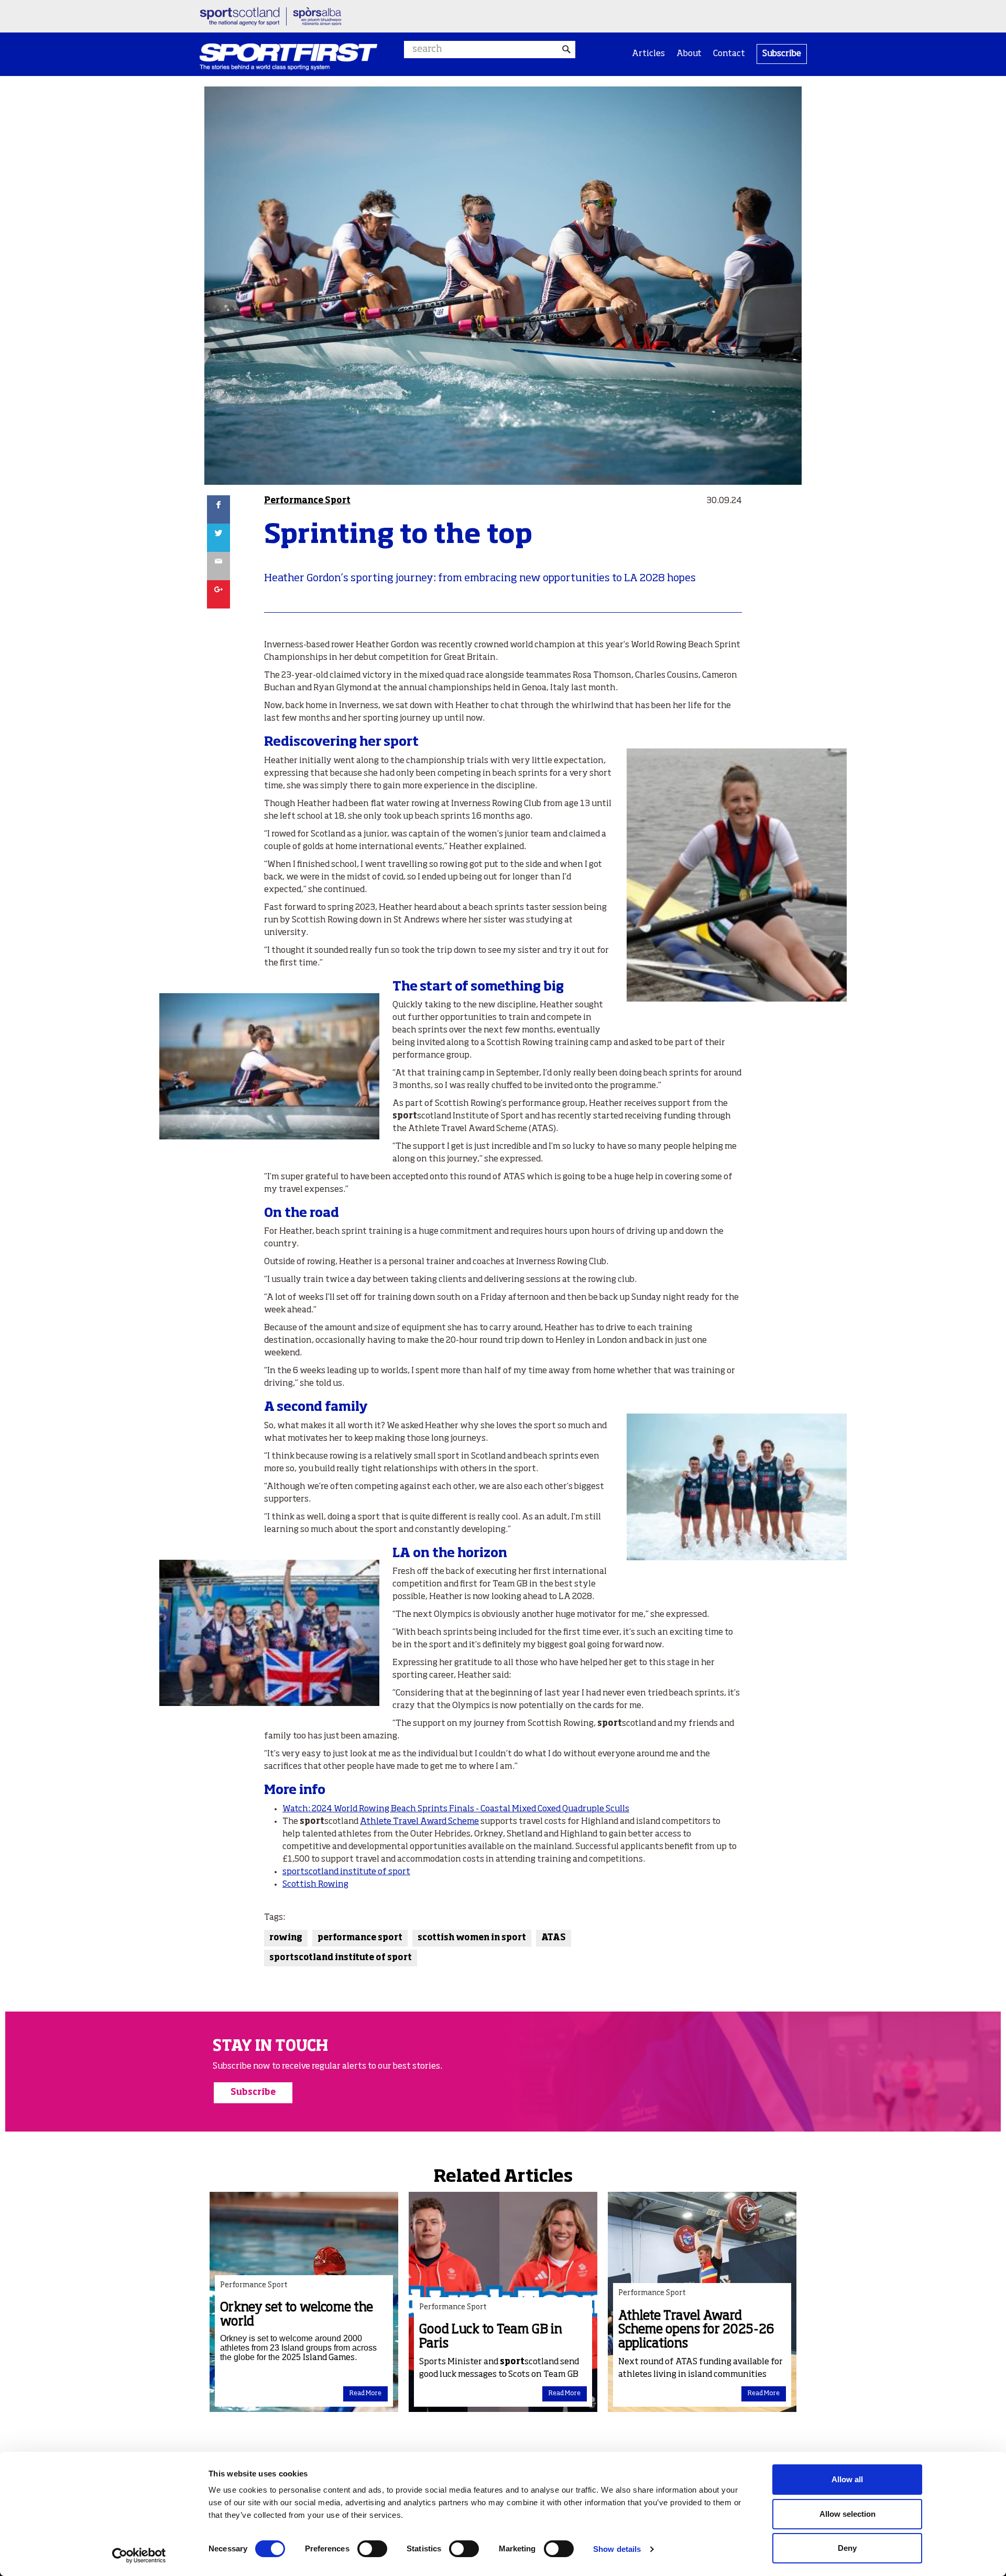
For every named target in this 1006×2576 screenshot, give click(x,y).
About (689, 54)
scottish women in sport (472, 1938)
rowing (286, 1938)
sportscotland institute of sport (346, 1872)
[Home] (288, 57)
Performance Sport (307, 501)
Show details (617, 2549)
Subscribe (782, 54)
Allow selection (848, 2514)
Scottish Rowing (315, 1885)
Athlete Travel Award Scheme (419, 1822)
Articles (648, 54)
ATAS (554, 1938)
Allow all (847, 2479)
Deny (847, 2548)
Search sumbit (567, 50)
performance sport (360, 1938)
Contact (729, 54)
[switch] (372, 2549)
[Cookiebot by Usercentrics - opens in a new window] (139, 2556)
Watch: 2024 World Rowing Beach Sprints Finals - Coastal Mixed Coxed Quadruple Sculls (456, 1809)
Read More (365, 2394)
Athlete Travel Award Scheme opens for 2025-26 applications (696, 2330)
